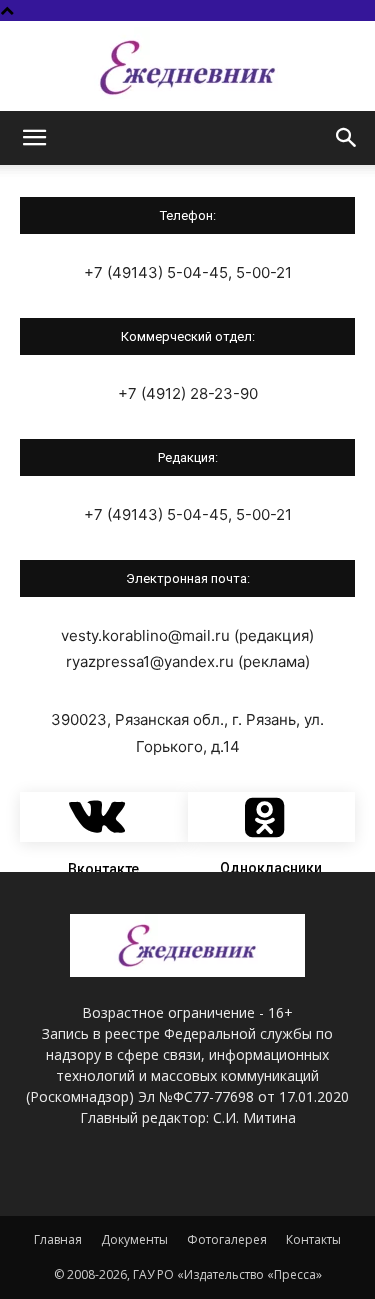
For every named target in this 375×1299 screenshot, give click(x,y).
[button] (34, 138)
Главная (58, 1239)
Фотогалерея (227, 1239)
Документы (134, 1239)
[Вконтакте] (104, 817)
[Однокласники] (272, 817)
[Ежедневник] (187, 67)
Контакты (313, 1239)
